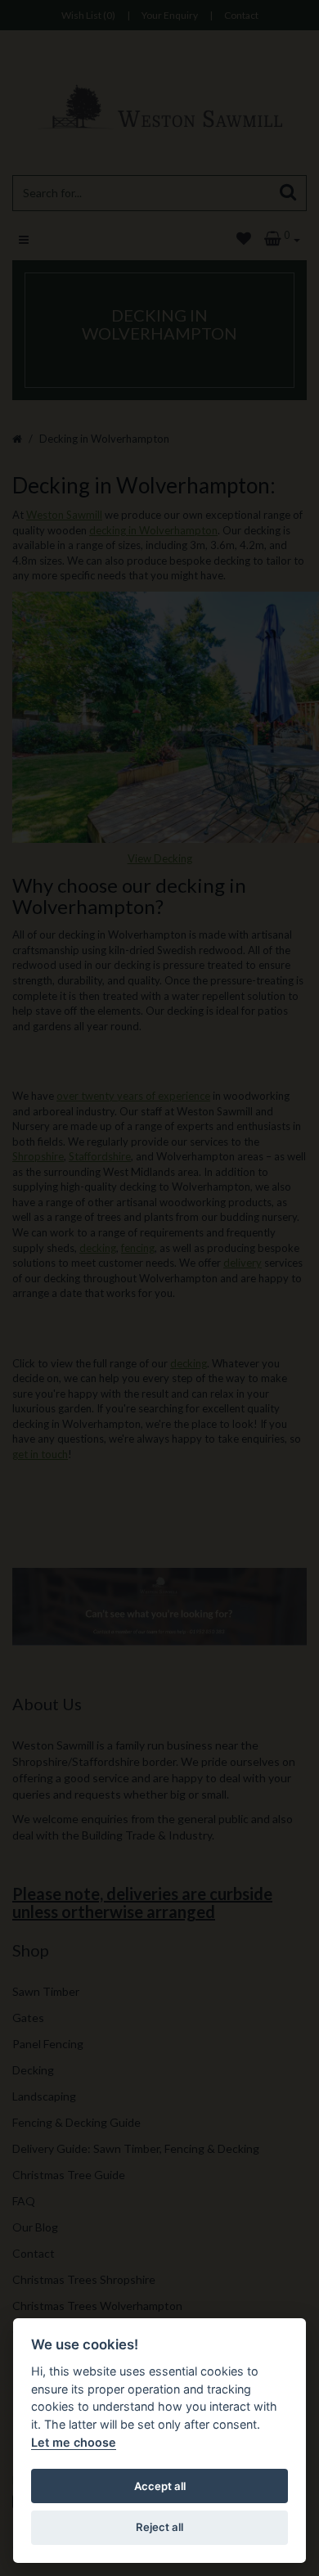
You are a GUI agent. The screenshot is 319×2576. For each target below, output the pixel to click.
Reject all (159, 2527)
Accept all (160, 2486)
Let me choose (74, 2442)
